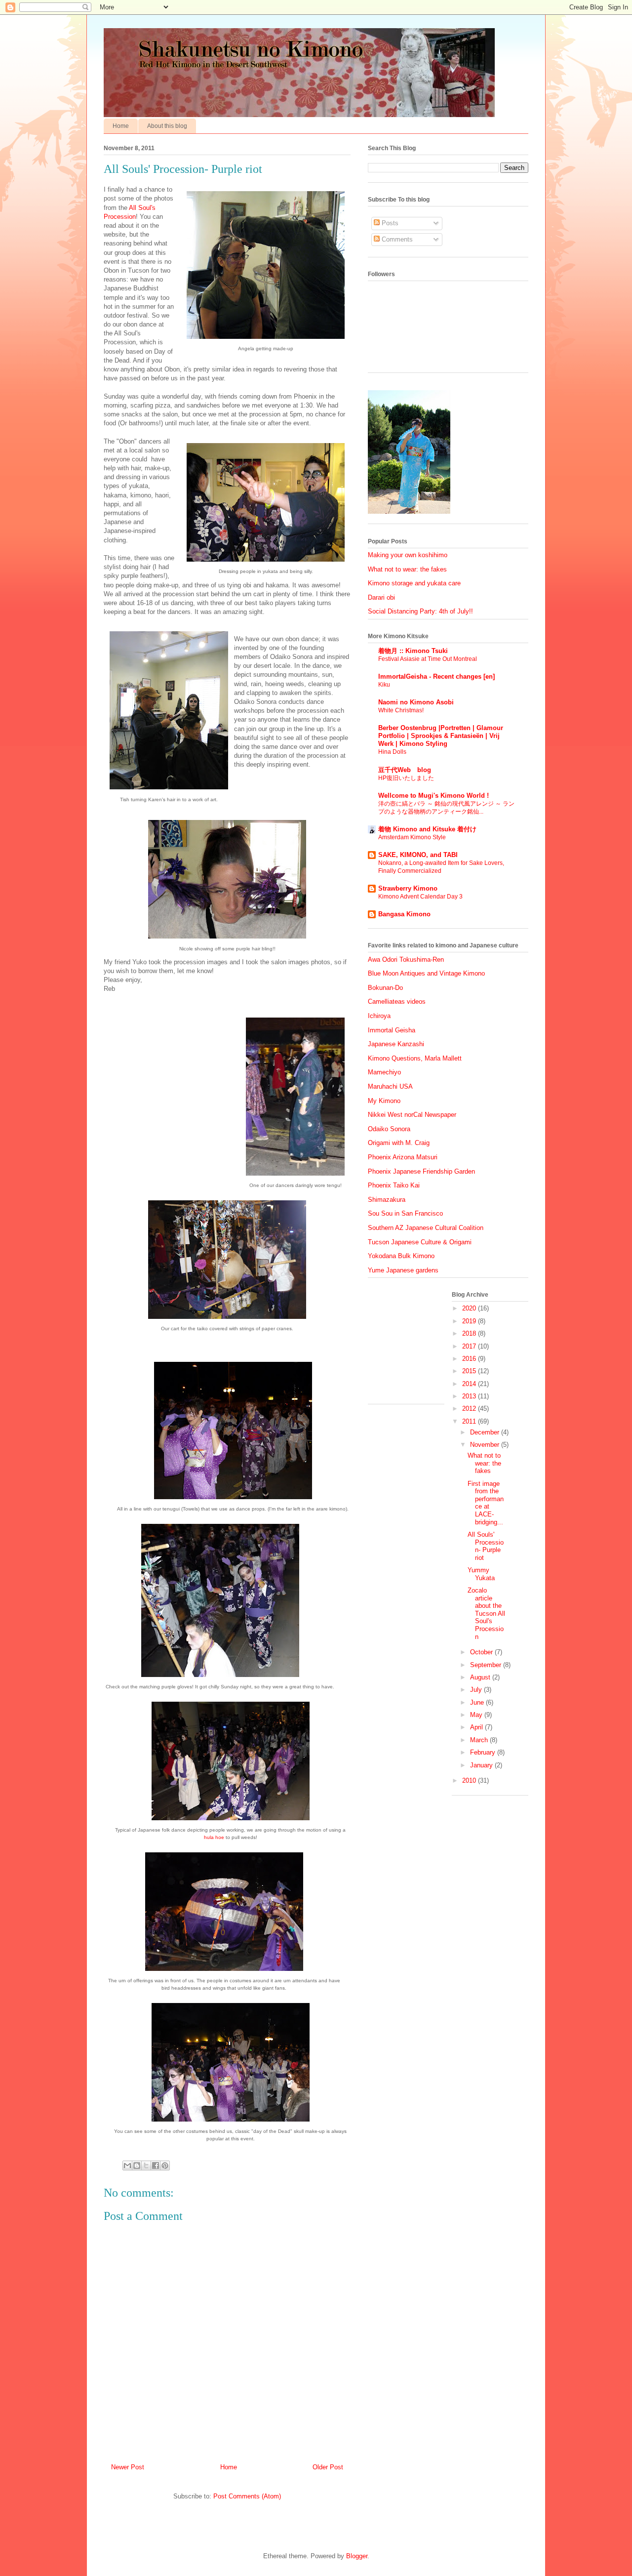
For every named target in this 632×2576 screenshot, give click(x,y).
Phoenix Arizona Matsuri (403, 1157)
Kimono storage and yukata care (414, 583)
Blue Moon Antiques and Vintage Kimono (426, 973)
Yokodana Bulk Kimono (401, 1256)
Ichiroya (379, 1016)
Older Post (328, 2467)
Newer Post (128, 2467)
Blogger (357, 2556)
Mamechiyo (384, 1072)
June (478, 1702)
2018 (470, 1333)
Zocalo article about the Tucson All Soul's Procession (486, 1614)
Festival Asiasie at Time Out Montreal (428, 659)
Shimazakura (387, 1200)
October (482, 1652)
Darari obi (381, 597)
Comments (396, 239)
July (477, 1690)
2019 (470, 1321)
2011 (470, 1421)
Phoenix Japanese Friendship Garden (421, 1171)
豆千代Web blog (405, 770)
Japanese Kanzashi (396, 1044)
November (486, 1445)
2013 (470, 1396)
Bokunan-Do (385, 988)
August (481, 1677)
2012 (470, 1409)
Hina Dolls (392, 752)
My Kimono (384, 1101)
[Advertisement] (417, 1345)
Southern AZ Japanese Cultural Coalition (426, 1228)
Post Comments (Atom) (247, 2496)
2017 (470, 1346)
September (487, 1665)
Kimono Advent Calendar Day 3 (420, 897)
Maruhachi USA (390, 1086)
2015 (470, 1371)
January (482, 1765)
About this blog (167, 126)
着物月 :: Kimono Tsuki (413, 651)
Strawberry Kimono (408, 888)
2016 (470, 1359)
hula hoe (214, 1837)
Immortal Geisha (392, 1030)
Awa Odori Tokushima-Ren (406, 960)
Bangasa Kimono (404, 914)
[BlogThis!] (137, 2166)
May (477, 1715)
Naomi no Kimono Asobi (416, 702)
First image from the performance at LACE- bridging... (486, 1503)
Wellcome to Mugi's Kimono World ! (434, 796)
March (480, 1740)
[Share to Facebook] (156, 2166)
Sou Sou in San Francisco (405, 1213)
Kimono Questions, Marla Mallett (415, 1058)
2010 (470, 1780)
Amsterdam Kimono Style (412, 837)
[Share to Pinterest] (165, 2166)
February (484, 1752)
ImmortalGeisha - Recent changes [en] (436, 676)
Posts (389, 223)
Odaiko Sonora (389, 1129)
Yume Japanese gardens (403, 1270)
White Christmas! (401, 710)
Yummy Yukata (481, 1574)
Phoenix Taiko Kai (394, 1185)
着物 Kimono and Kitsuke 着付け (427, 829)
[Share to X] (146, 2166)
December (486, 1432)
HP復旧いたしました (406, 778)
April (477, 1727)
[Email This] (127, 2166)
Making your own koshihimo (408, 555)
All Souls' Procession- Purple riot (486, 1546)
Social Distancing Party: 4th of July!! (420, 611)
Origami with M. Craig (399, 1143)
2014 (470, 1384)
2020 (470, 1308)
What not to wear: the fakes (407, 569)
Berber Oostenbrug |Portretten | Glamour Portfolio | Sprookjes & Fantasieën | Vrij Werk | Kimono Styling (441, 736)
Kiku (384, 685)
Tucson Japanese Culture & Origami (420, 1242)
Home (121, 126)
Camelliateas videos (397, 1002)
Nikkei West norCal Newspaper (412, 1115)
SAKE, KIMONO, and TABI (418, 855)
